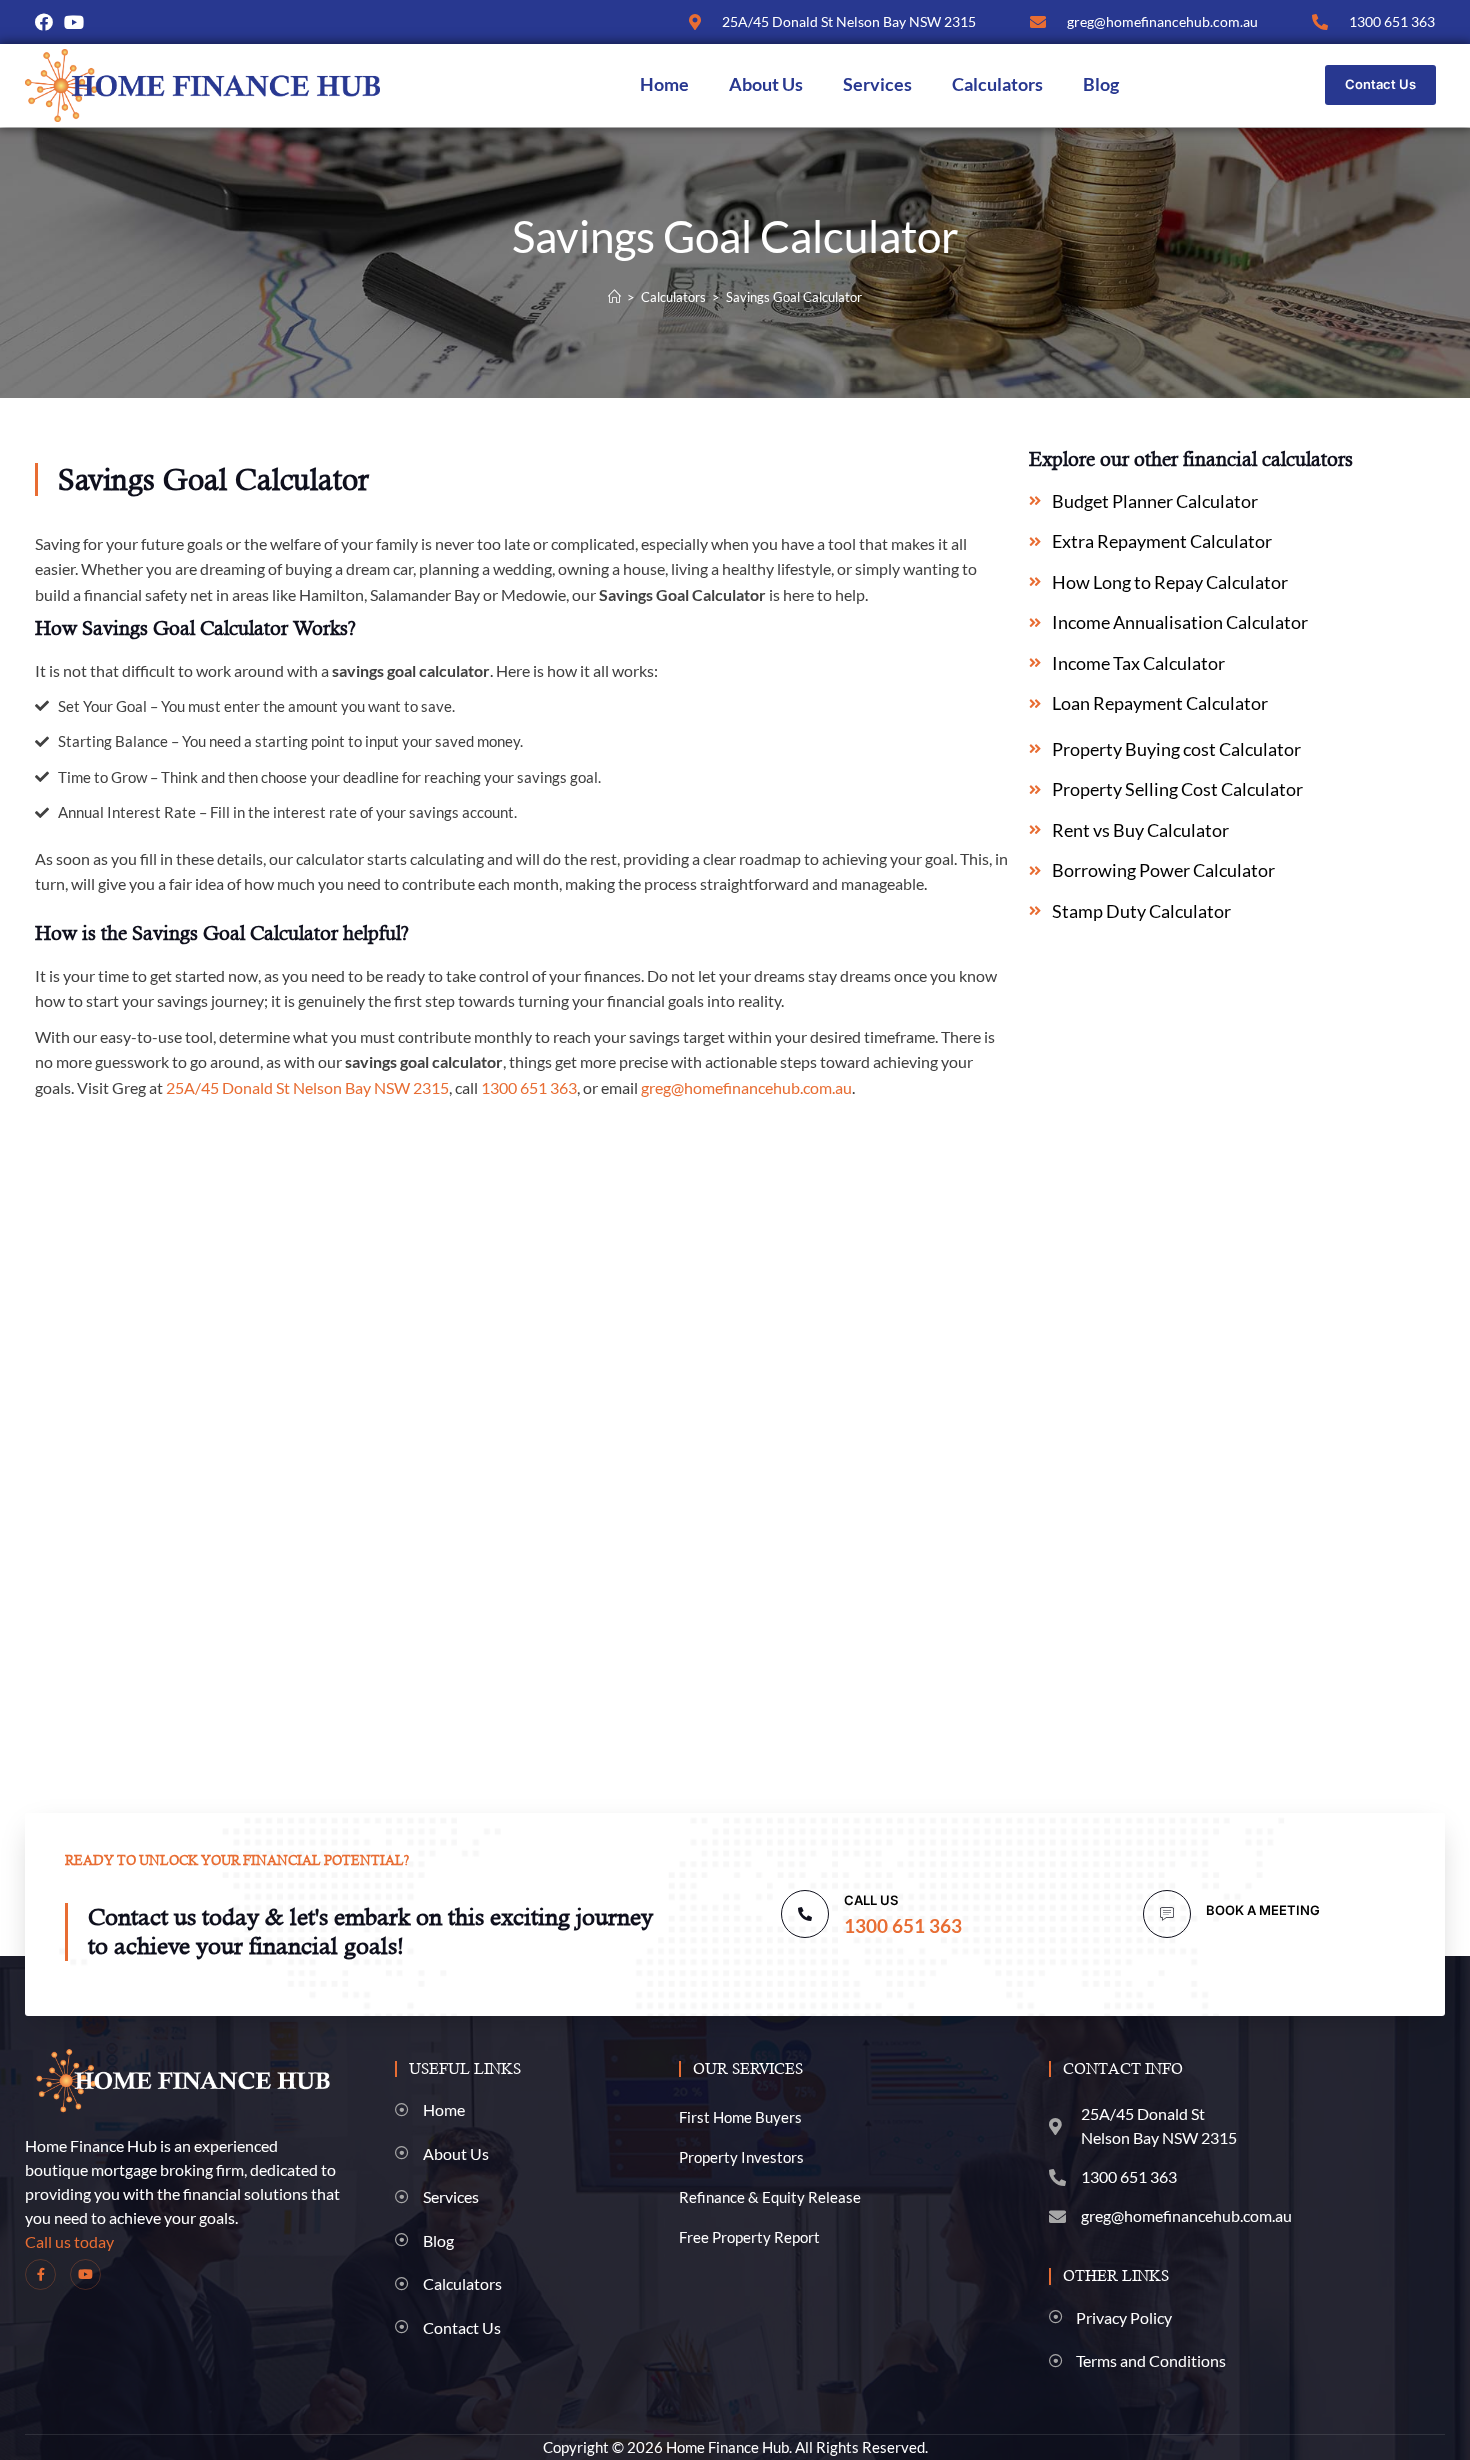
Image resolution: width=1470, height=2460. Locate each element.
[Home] (614, 297)
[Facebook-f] (40, 2274)
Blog (1101, 84)
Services (877, 84)
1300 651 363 (529, 1087)
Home (664, 84)
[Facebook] (44, 22)
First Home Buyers (740, 2117)
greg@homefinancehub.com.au (746, 1087)
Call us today (69, 2241)
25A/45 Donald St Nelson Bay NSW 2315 (307, 1087)
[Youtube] (74, 22)
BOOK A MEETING (1263, 1910)
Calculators (997, 84)
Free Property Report (749, 2237)
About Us (766, 84)
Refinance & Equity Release (770, 2197)
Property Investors (741, 2157)
